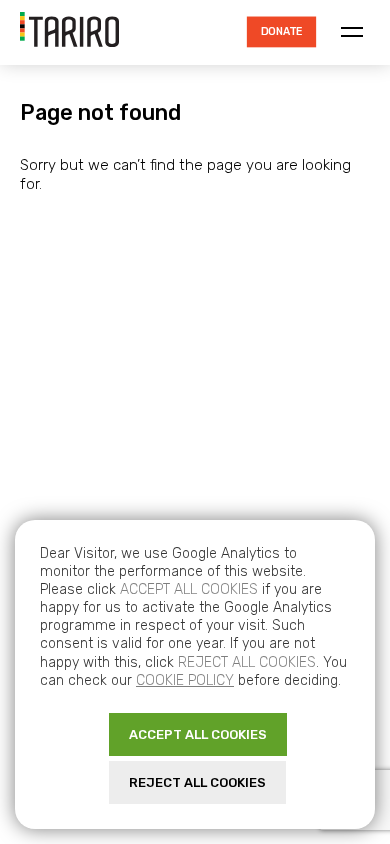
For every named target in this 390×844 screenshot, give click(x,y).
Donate (280, 31)
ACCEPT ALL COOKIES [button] (198, 734)
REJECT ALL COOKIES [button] (197, 782)
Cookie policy (185, 680)
